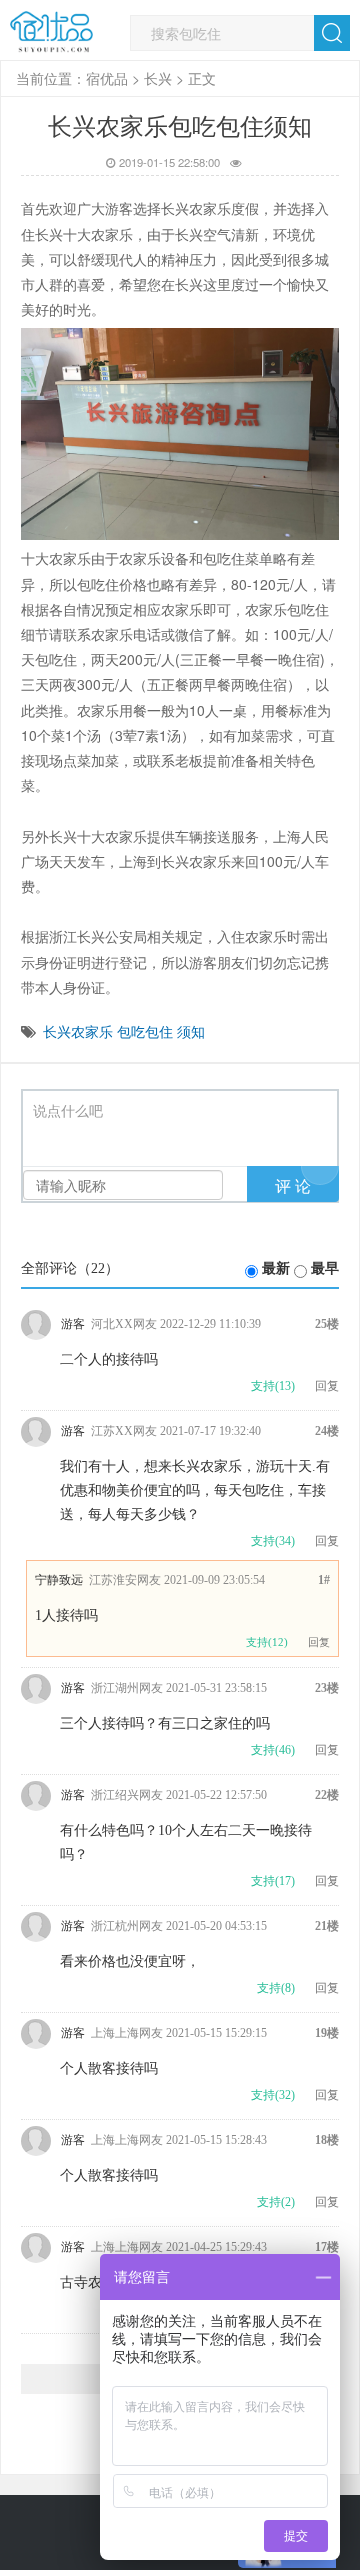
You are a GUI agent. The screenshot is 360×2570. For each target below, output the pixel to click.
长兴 (158, 78)
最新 (276, 1268)
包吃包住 (145, 1031)
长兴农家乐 (78, 1031)
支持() (273, 1386)
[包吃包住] (51, 32)
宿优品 (107, 78)
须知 (191, 1031)
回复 (327, 1386)
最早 (325, 1268)
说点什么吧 (68, 1111)
